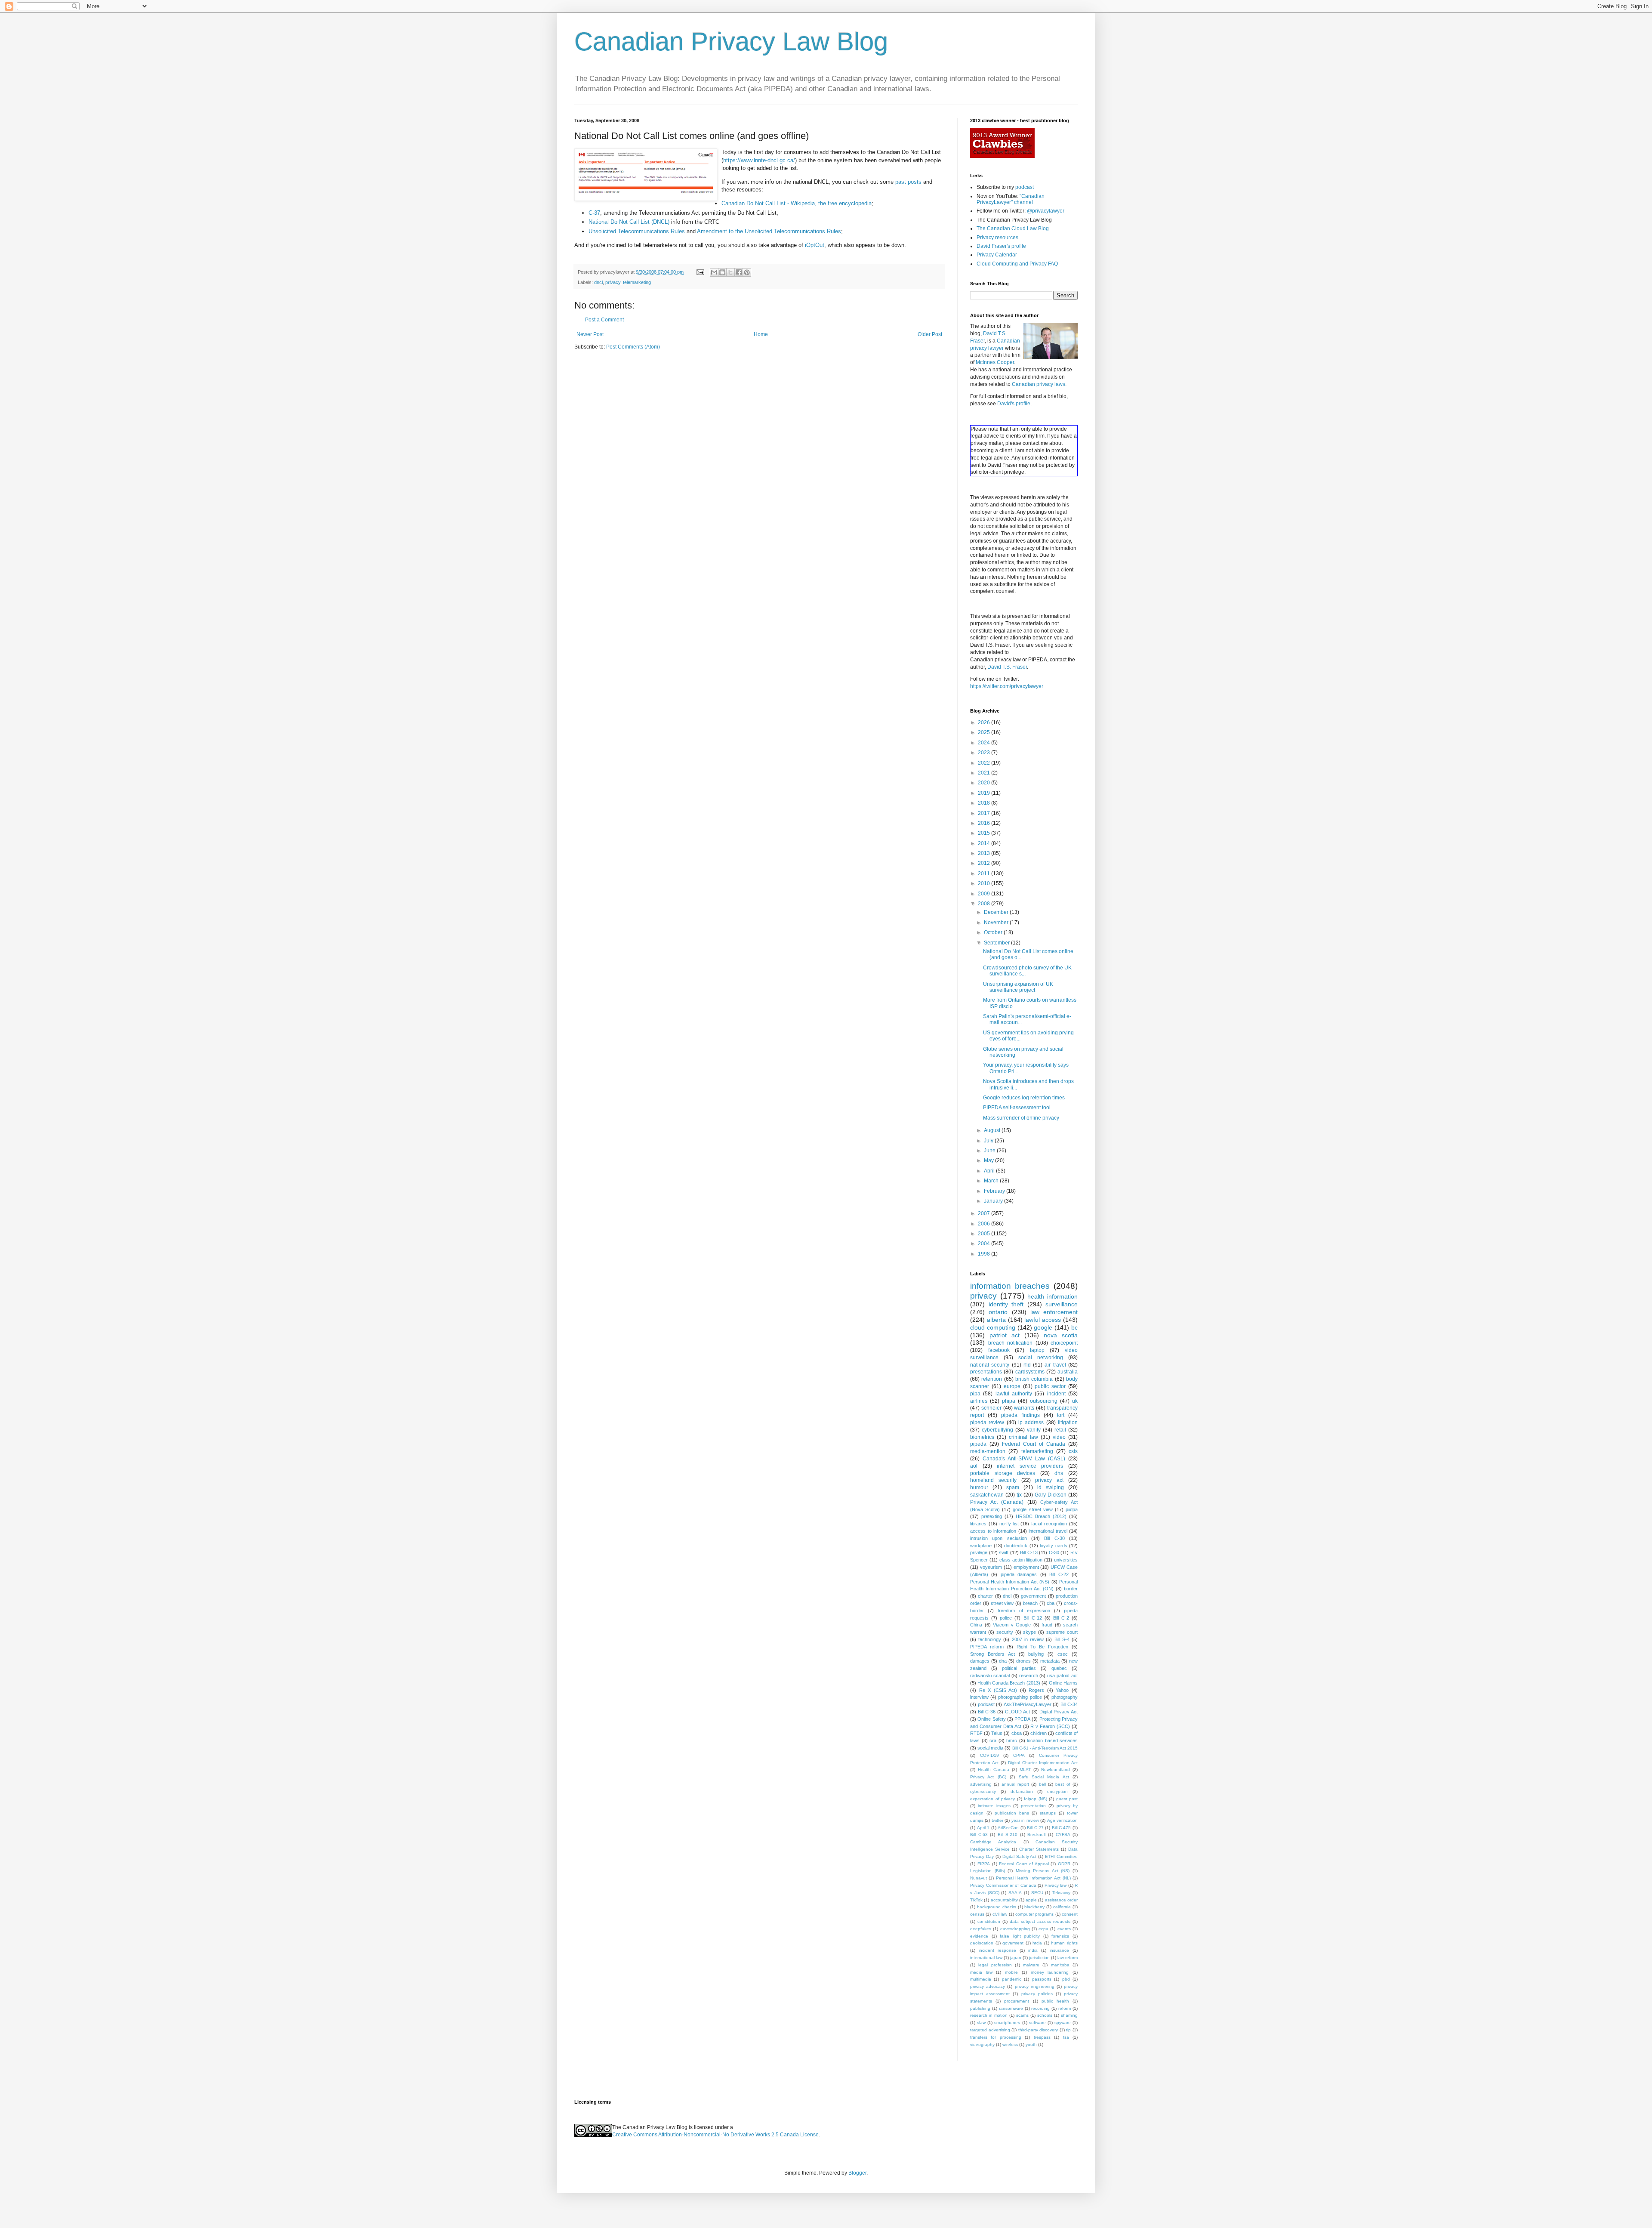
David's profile (1014, 404)
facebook (999, 1350)
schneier (991, 1408)
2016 (985, 823)
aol (974, 1466)
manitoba (1060, 1965)
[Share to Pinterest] (747, 272)
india (1033, 1950)
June (990, 1151)
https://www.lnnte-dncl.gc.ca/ (759, 160)
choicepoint (1064, 1343)
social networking (1041, 1358)
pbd (1066, 1979)
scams (1022, 2015)
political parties (1019, 1668)
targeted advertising (990, 2030)
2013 (985, 853)
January (994, 1201)
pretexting (992, 1516)
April (990, 1171)
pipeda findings (1020, 1415)
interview (979, 1697)
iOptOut (815, 245)
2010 (985, 883)
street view (1002, 1603)
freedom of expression (1024, 1611)
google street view (1032, 1509)
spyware (1063, 2023)
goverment (1013, 1943)
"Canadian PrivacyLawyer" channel (1011, 199)
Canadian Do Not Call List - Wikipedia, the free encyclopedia (797, 203)
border (1071, 1589)
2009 (985, 894)
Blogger (857, 2173)
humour (979, 1487)
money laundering (1050, 1972)
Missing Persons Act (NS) (1043, 1871)
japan (1016, 1958)
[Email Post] (700, 272)
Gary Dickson (1051, 1495)
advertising (981, 1784)
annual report (1015, 1784)
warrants (1024, 1408)
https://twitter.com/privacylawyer (1007, 686)
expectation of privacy (992, 1799)
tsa (1066, 2037)
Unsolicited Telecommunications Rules (638, 231)
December (997, 912)
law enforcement (1054, 1312)
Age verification (1062, 1820)
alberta (996, 1320)
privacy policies (1037, 1994)
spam (1013, 1487)
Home (761, 334)
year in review (1025, 1820)
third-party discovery (1038, 2030)
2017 (985, 813)
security (1005, 1632)
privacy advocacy (988, 1986)
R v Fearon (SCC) (1050, 1726)
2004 (985, 1244)
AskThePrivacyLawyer (1028, 1704)
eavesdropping (1015, 1929)
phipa (1009, 1401)
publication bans (1012, 1813)
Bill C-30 (1054, 1538)
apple (1031, 1900)
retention (992, 1379)
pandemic (1012, 1979)
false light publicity (1020, 1936)
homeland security (993, 1480)
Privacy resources (997, 238)
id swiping (1051, 1487)
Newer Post (590, 334)
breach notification (1011, 1343)
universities (1066, 1560)
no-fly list (1009, 1524)
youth (1031, 2044)
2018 (985, 803)
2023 (985, 753)
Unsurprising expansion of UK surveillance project (1018, 987)
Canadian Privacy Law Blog (731, 42)
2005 (985, 1234)
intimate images (994, 1806)
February (995, 1191)
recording (1040, 2008)
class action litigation (1021, 1560)
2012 (985, 863)
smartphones (1007, 2023)
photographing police (1020, 1697)
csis (1073, 1451)
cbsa (1017, 1733)
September (997, 943)
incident (1056, 1394)
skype (1029, 1632)
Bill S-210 (1008, 1835)
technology (990, 1639)
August (993, 1130)
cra (993, 1740)
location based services (1052, 1740)
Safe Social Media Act (1044, 1777)
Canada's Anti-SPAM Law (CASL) (1024, 1459)
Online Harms (1063, 1683)
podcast (1025, 187)
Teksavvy (1061, 1893)
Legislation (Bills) (988, 1871)
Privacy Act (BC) (988, 1777)
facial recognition (1049, 1524)
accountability (1004, 1900)
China (976, 1625)
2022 (985, 763)
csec (1063, 1654)
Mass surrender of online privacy (1021, 1118)
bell (1042, 1784)
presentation (1033, 1806)
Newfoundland (1056, 1770)
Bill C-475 (1062, 1828)
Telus (997, 1733)
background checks (997, 1907)
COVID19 (989, 1755)
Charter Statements (1039, 1849)
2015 (985, 833)
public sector (1050, 1386)
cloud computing (993, 1327)
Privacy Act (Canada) (997, 1502)
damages (980, 1661)
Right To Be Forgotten (1043, 1647)
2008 (985, 904)
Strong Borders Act (992, 1654)
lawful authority (1014, 1394)
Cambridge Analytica (993, 1842)
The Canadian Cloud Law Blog (1013, 228)
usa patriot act (1062, 1676)
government (1033, 1596)
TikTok (976, 1900)
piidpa (1072, 1509)
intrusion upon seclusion (999, 1538)
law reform (1068, 1958)
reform (1065, 2008)
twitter (997, 1820)
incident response (997, 1950)
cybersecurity (983, 1791)
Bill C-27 (1035, 1828)
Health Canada (994, 1770)
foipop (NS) (1036, 1799)
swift (1004, 1552)
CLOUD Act (1017, 1712)
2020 (985, 783)
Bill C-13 (1029, 1552)
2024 (985, 743)
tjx (1019, 1495)
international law (986, 1958)
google (1043, 1327)
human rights (1064, 1943)
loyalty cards (1054, 1546)
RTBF (976, 1733)
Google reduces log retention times (1024, 1098)
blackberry (1034, 1907)
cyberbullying (997, 1430)
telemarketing (637, 282)
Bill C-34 (1069, 1704)
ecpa (1043, 1929)
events (1064, 1929)
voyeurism (991, 1567)
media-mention (988, 1451)
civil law (1000, 1914)
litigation (1068, 1423)
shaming (1069, 2015)
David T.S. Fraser (1007, 667)
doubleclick (1016, 1546)
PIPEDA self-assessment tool (1017, 1108)
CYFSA (1063, 1835)
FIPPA (984, 1864)
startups (1048, 1813)
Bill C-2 (1061, 1618)
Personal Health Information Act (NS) (1010, 1582)
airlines (979, 1401)
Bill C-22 (1059, 1574)
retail (1060, 1430)
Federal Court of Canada (1034, 1444)
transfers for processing (996, 2037)
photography (1065, 1697)
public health (1055, 2001)
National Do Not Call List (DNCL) (629, 222)
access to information (993, 1531)
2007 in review (1028, 1639)
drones (1023, 1661)
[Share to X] (730, 272)
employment (1026, 1567)
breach (1030, 1603)
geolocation (982, 1943)
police (1006, 1618)
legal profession (995, 1965)
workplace (981, 1546)
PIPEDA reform (987, 1647)
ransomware (1011, 2008)
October (994, 932)
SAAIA (1015, 1893)
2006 (985, 1224)
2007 (985, 1213)
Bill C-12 (1033, 1618)
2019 (985, 793)
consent (1070, 1914)
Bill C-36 (987, 1712)
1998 (985, 1254)
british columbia (1034, 1379)
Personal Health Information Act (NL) (1033, 1878)
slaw (981, 2023)
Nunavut (979, 1878)
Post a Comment (604, 320)
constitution (989, 1921)
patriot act (1005, 1335)
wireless (1010, 2044)
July (989, 1141)
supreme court (1062, 1632)
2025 (985, 732)
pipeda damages (1019, 1574)
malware (1031, 1965)
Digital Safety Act (1020, 1856)
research (1029, 1676)
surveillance (1062, 1304)
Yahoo (1062, 1690)
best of (1063, 1784)
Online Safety (991, 1719)
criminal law (1023, 1437)
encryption (1057, 1791)
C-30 (1054, 1552)
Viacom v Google (1012, 1625)
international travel (1048, 1531)
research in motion (989, 2015)
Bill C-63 (979, 1835)
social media (990, 1748)
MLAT (1025, 1770)
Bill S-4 (1062, 1639)
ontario (998, 1312)
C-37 (594, 213)
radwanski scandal (990, 1676)
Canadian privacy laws (1039, 384)
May (989, 1160)
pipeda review (987, 1423)
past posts (908, 182)
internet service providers (1030, 1466)
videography (982, 2044)
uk (1075, 1401)
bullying (1036, 1654)
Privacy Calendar (997, 255)
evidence (979, 1936)
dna (1003, 1661)
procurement (1017, 2001)
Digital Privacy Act (1059, 1712)
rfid (1027, 1365)
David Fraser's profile (1001, 246)
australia (1068, 1372)
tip (1068, 2030)
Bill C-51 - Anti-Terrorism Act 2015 (1045, 1748)
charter (985, 1596)
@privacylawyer (1046, 211)
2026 (985, 722)
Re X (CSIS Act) (998, 1690)
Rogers (1036, 1690)
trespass (1042, 2037)
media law (981, 1972)
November (997, 923)
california (1062, 1907)
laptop (1037, 1350)
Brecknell (1036, 1835)
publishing (980, 2008)
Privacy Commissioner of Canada (1003, 1885)
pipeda (978, 1444)
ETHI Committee (1061, 1856)
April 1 (983, 1828)
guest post (1067, 1799)
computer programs (1034, 1914)
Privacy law (1056, 1885)
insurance (1059, 1950)
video (1059, 1437)
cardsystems (1030, 1372)
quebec (1059, 1668)
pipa (975, 1394)
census (977, 1914)
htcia (1037, 1943)
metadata (1050, 1661)
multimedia (981, 1979)
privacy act (1049, 1480)
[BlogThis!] (722, 272)
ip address (1031, 1423)
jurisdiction (1039, 1958)
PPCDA (1022, 1719)
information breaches (1010, 1286)
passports (1042, 1979)
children (1039, 1733)
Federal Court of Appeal (1024, 1864)
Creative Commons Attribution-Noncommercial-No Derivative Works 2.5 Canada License (715, 2135)
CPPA (1019, 1755)
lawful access (1043, 1320)
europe (1012, 1386)
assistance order (1061, 1900)
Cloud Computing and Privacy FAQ (1017, 264)
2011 (985, 873)
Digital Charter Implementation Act (1043, 1763)
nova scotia (1061, 1335)
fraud (1047, 1625)
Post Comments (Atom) (633, 347)
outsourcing (1044, 1401)
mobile (1011, 1972)
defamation (1022, 1791)
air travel (1055, 1365)
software (1037, 2023)
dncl (598, 282)
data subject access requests (1040, 1921)
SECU (1037, 1893)
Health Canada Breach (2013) (1009, 1683)
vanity (1034, 1430)
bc (1074, 1327)
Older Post (930, 334)
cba (1051, 1603)
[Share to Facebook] (739, 272)
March (992, 1181)
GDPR (1064, 1864)
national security (990, 1365)
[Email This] (714, 272)
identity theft (1006, 1304)
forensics (1060, 1936)
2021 (985, 773)
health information (1053, 1296)
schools (1045, 2015)
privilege (979, 1552)
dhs (1059, 1473)
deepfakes (981, 1929)
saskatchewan (987, 1495)
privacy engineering (1035, 1986)
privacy (613, 282)
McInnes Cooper (995, 362)
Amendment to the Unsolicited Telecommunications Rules (769, 231)
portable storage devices (1003, 1473)
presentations (986, 1372)
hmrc (1012, 1740)
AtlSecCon (1008, 1828)
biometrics (982, 1437)
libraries (978, 1524)
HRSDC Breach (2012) (1041, 1516)
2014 (985, 843)
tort (1061, 1415)
